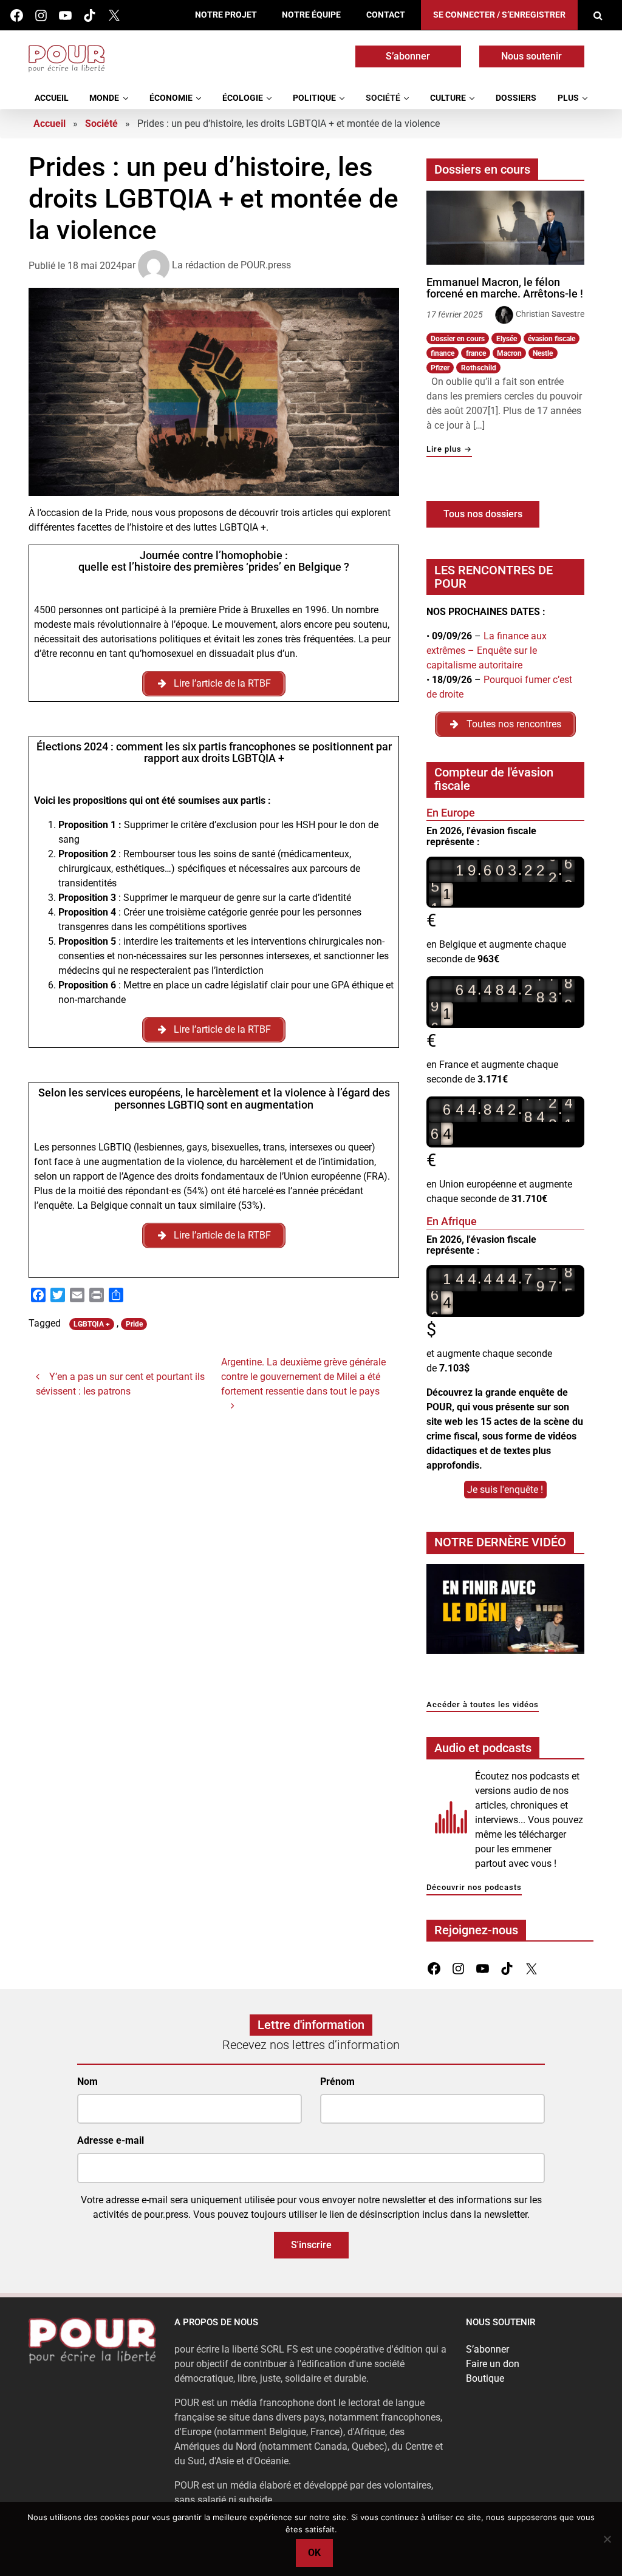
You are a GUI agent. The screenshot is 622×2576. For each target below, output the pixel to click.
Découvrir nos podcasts (474, 1888)
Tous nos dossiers (483, 514)
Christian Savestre (550, 314)
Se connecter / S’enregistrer (499, 15)
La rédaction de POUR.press (231, 265)
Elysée (507, 339)
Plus (568, 98)
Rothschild (479, 368)
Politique (314, 98)
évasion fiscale (552, 339)
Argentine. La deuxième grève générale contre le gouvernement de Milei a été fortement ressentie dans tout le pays (303, 1377)
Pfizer (440, 368)
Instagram (41, 15)
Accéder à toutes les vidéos (483, 1705)
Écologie (243, 98)
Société (383, 98)
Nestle (543, 353)
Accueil (52, 98)
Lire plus (449, 450)
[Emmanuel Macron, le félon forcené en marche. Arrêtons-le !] (505, 228)
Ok (314, 2553)
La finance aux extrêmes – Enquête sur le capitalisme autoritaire (487, 651)
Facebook (17, 15)
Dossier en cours (458, 339)
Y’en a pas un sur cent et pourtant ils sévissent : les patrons (120, 1384)
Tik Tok (90, 15)
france (476, 353)
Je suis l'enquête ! (505, 1490)
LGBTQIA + (92, 1324)
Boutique (485, 2378)
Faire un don (493, 2364)
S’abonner (408, 56)
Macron (509, 353)
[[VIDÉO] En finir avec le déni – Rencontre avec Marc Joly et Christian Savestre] (505, 1612)
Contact (386, 15)
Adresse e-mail (111, 2140)
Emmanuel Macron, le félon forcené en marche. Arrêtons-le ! (505, 288)
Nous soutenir (531, 56)
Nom (87, 2082)
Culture (448, 98)
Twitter (114, 15)
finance (443, 353)
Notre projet (226, 15)
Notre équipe (311, 15)
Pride (134, 1324)
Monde (104, 98)
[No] (607, 2539)
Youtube (65, 15)
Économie (171, 98)
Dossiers (516, 98)
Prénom (337, 2082)
